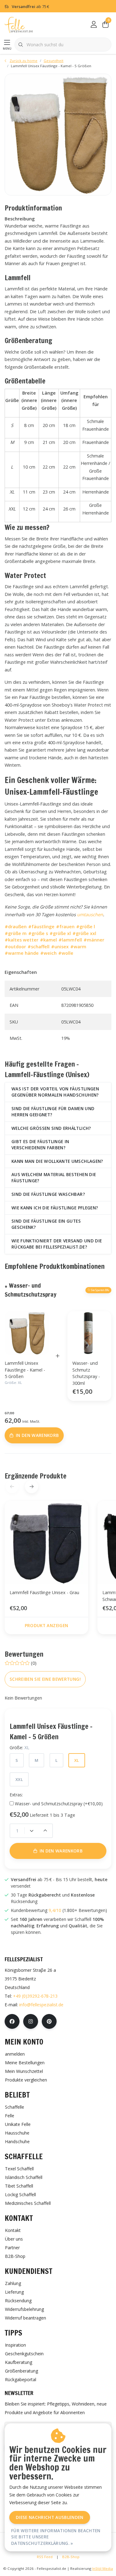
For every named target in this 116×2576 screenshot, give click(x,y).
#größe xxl (84, 933)
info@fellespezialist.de (41, 2005)
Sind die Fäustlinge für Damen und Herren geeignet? (53, 1112)
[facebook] (12, 2021)
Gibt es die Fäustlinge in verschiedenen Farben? (40, 1144)
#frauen (65, 927)
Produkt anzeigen (46, 1625)
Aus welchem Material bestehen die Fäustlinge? (54, 1177)
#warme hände (22, 953)
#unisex (60, 947)
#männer (94, 940)
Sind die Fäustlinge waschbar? (48, 1194)
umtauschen (90, 915)
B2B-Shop (71, 2557)
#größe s (38, 933)
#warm (78, 947)
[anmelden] (94, 25)
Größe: (19, 1747)
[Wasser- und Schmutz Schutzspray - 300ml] (90, 1333)
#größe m (16, 933)
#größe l (86, 927)
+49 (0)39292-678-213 (35, 1996)
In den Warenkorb (61, 1851)
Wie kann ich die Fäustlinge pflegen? (55, 1208)
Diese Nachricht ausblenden (50, 2517)
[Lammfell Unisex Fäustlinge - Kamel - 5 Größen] (58, 135)
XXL (19, 1779)
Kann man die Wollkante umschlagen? (57, 1161)
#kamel (48, 940)
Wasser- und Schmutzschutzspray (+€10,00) (59, 1804)
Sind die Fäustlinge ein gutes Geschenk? (46, 1224)
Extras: (16, 1795)
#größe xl (60, 933)
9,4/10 (55, 1910)
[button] (31, 1486)
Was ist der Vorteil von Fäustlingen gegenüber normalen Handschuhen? (55, 1092)
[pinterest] (49, 2021)
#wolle (66, 953)
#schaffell (39, 947)
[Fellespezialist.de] (19, 25)
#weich (48, 953)
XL (77, 1760)
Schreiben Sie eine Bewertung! (45, 1679)
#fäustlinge (41, 927)
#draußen (16, 927)
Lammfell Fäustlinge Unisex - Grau (44, 1592)
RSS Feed (45, 2557)
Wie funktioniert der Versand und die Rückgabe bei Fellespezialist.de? (57, 1244)
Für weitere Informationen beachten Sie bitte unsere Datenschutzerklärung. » (56, 2537)
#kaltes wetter (21, 940)
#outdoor (15, 947)
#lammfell (70, 940)
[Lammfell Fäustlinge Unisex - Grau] (46, 1543)
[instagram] (31, 2021)
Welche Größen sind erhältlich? (51, 1128)
